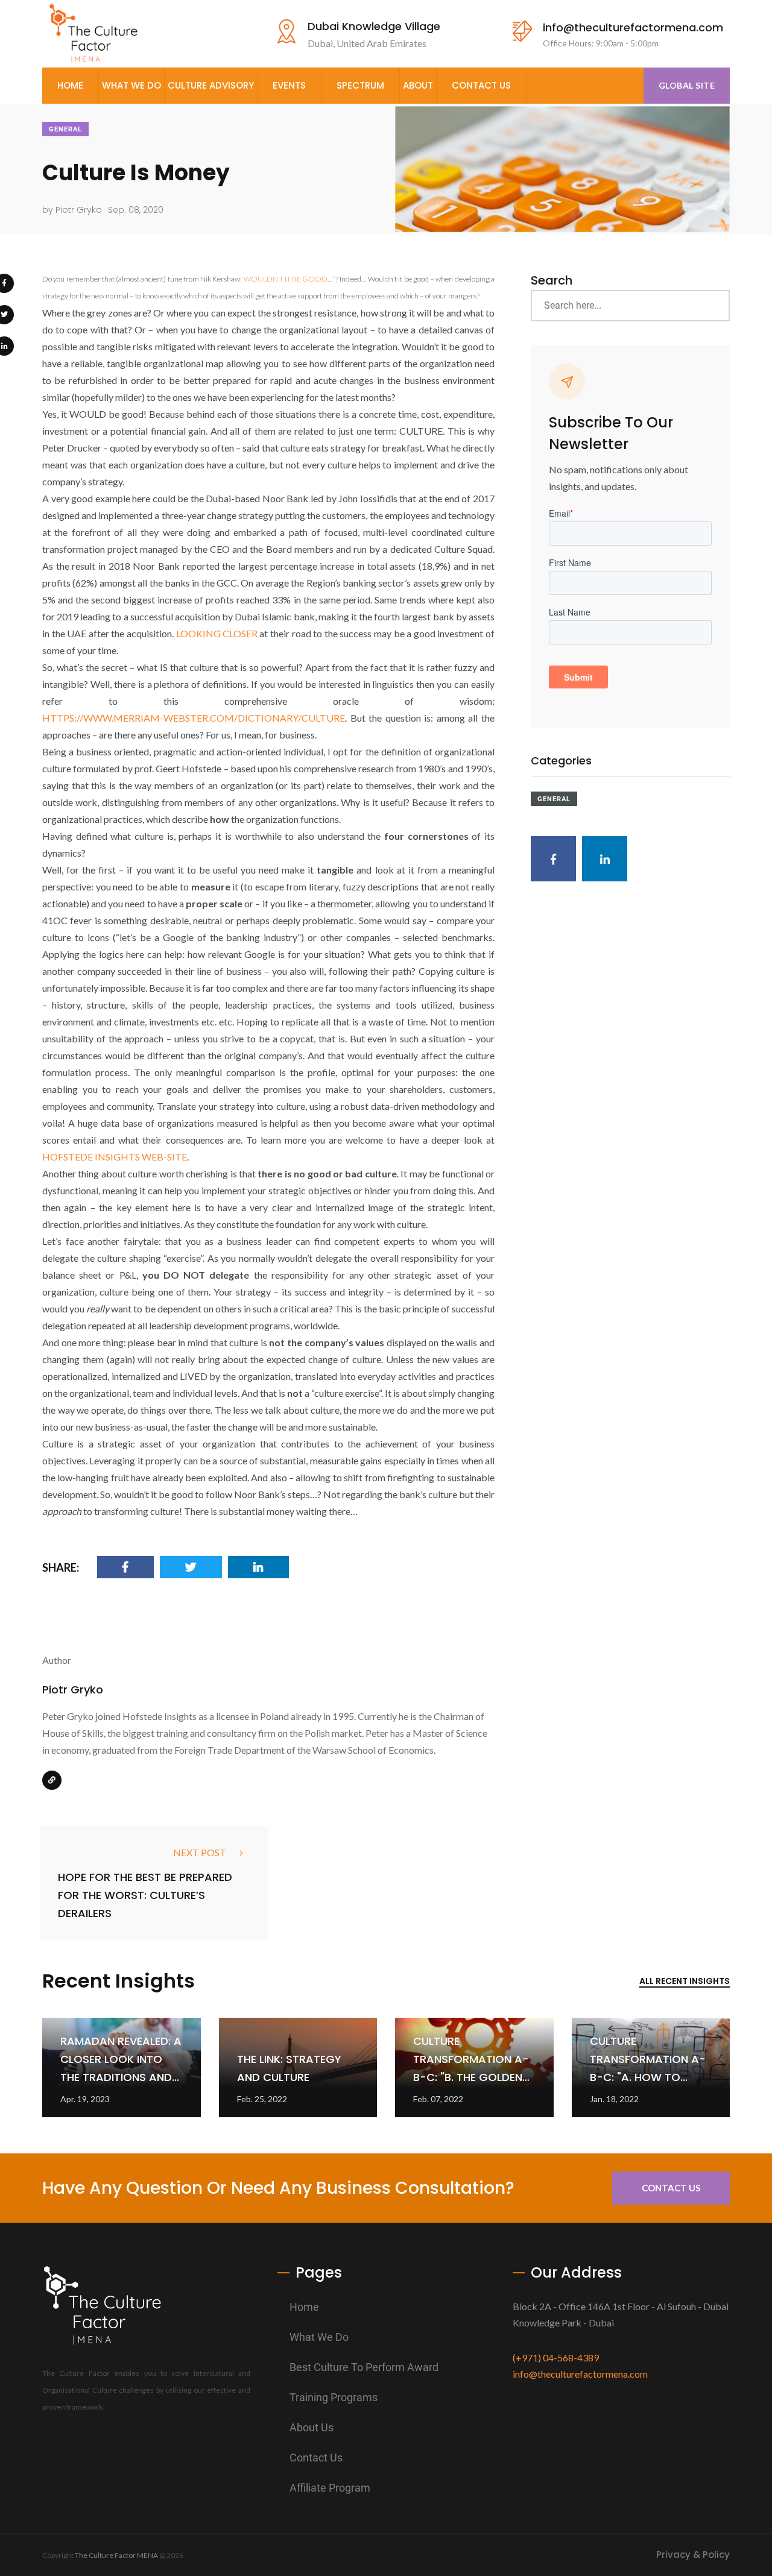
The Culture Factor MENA (116, 2555)
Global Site (687, 85)
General (65, 129)
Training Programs (334, 2397)
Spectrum (360, 85)
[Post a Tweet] (191, 1567)
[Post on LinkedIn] (258, 1567)
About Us (312, 2427)
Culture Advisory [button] (211, 85)
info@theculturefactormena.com (633, 27)
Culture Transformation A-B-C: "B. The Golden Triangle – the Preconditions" (471, 2077)
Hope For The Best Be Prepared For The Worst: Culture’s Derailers (145, 1895)
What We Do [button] (131, 85)
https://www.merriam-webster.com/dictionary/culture (194, 718)
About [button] (418, 85)
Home (70, 85)
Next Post (200, 1852)
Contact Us (481, 85)
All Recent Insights (685, 1981)
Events (289, 85)
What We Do (319, 2337)
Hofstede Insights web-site (115, 1157)
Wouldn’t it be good (286, 279)
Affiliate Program (330, 2488)
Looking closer (217, 633)
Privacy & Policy (693, 2555)
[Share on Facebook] (125, 1567)
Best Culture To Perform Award (364, 2367)
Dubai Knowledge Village (374, 26)
